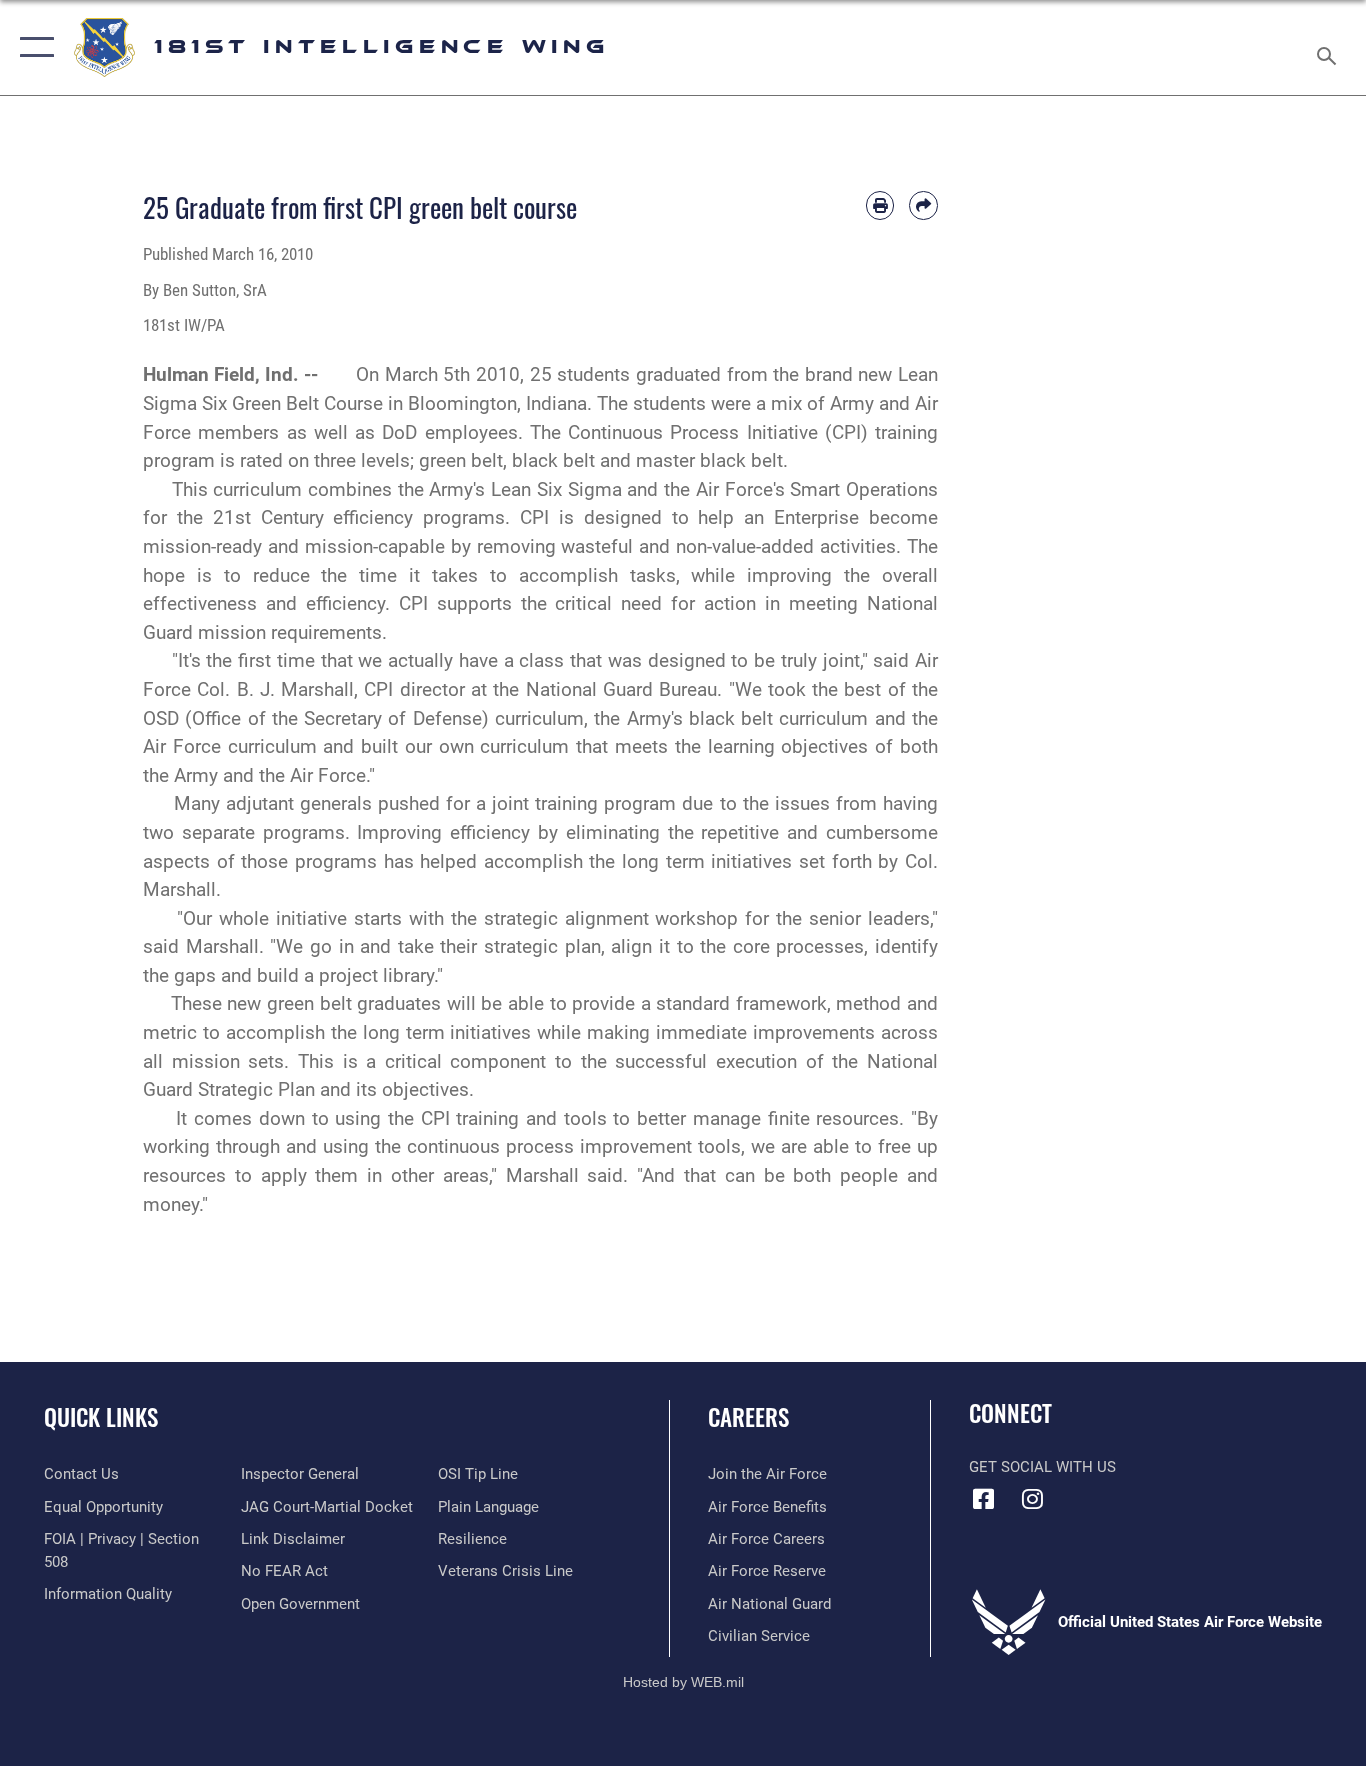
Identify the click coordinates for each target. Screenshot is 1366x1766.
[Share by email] (923, 205)
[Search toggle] (1330, 47)
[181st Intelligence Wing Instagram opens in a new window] (1033, 1499)
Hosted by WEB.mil (683, 1682)
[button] (32, 47)
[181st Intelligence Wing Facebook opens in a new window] (984, 1499)
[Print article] (880, 205)
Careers (748, 1417)
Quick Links (101, 1417)
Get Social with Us (1042, 1467)
